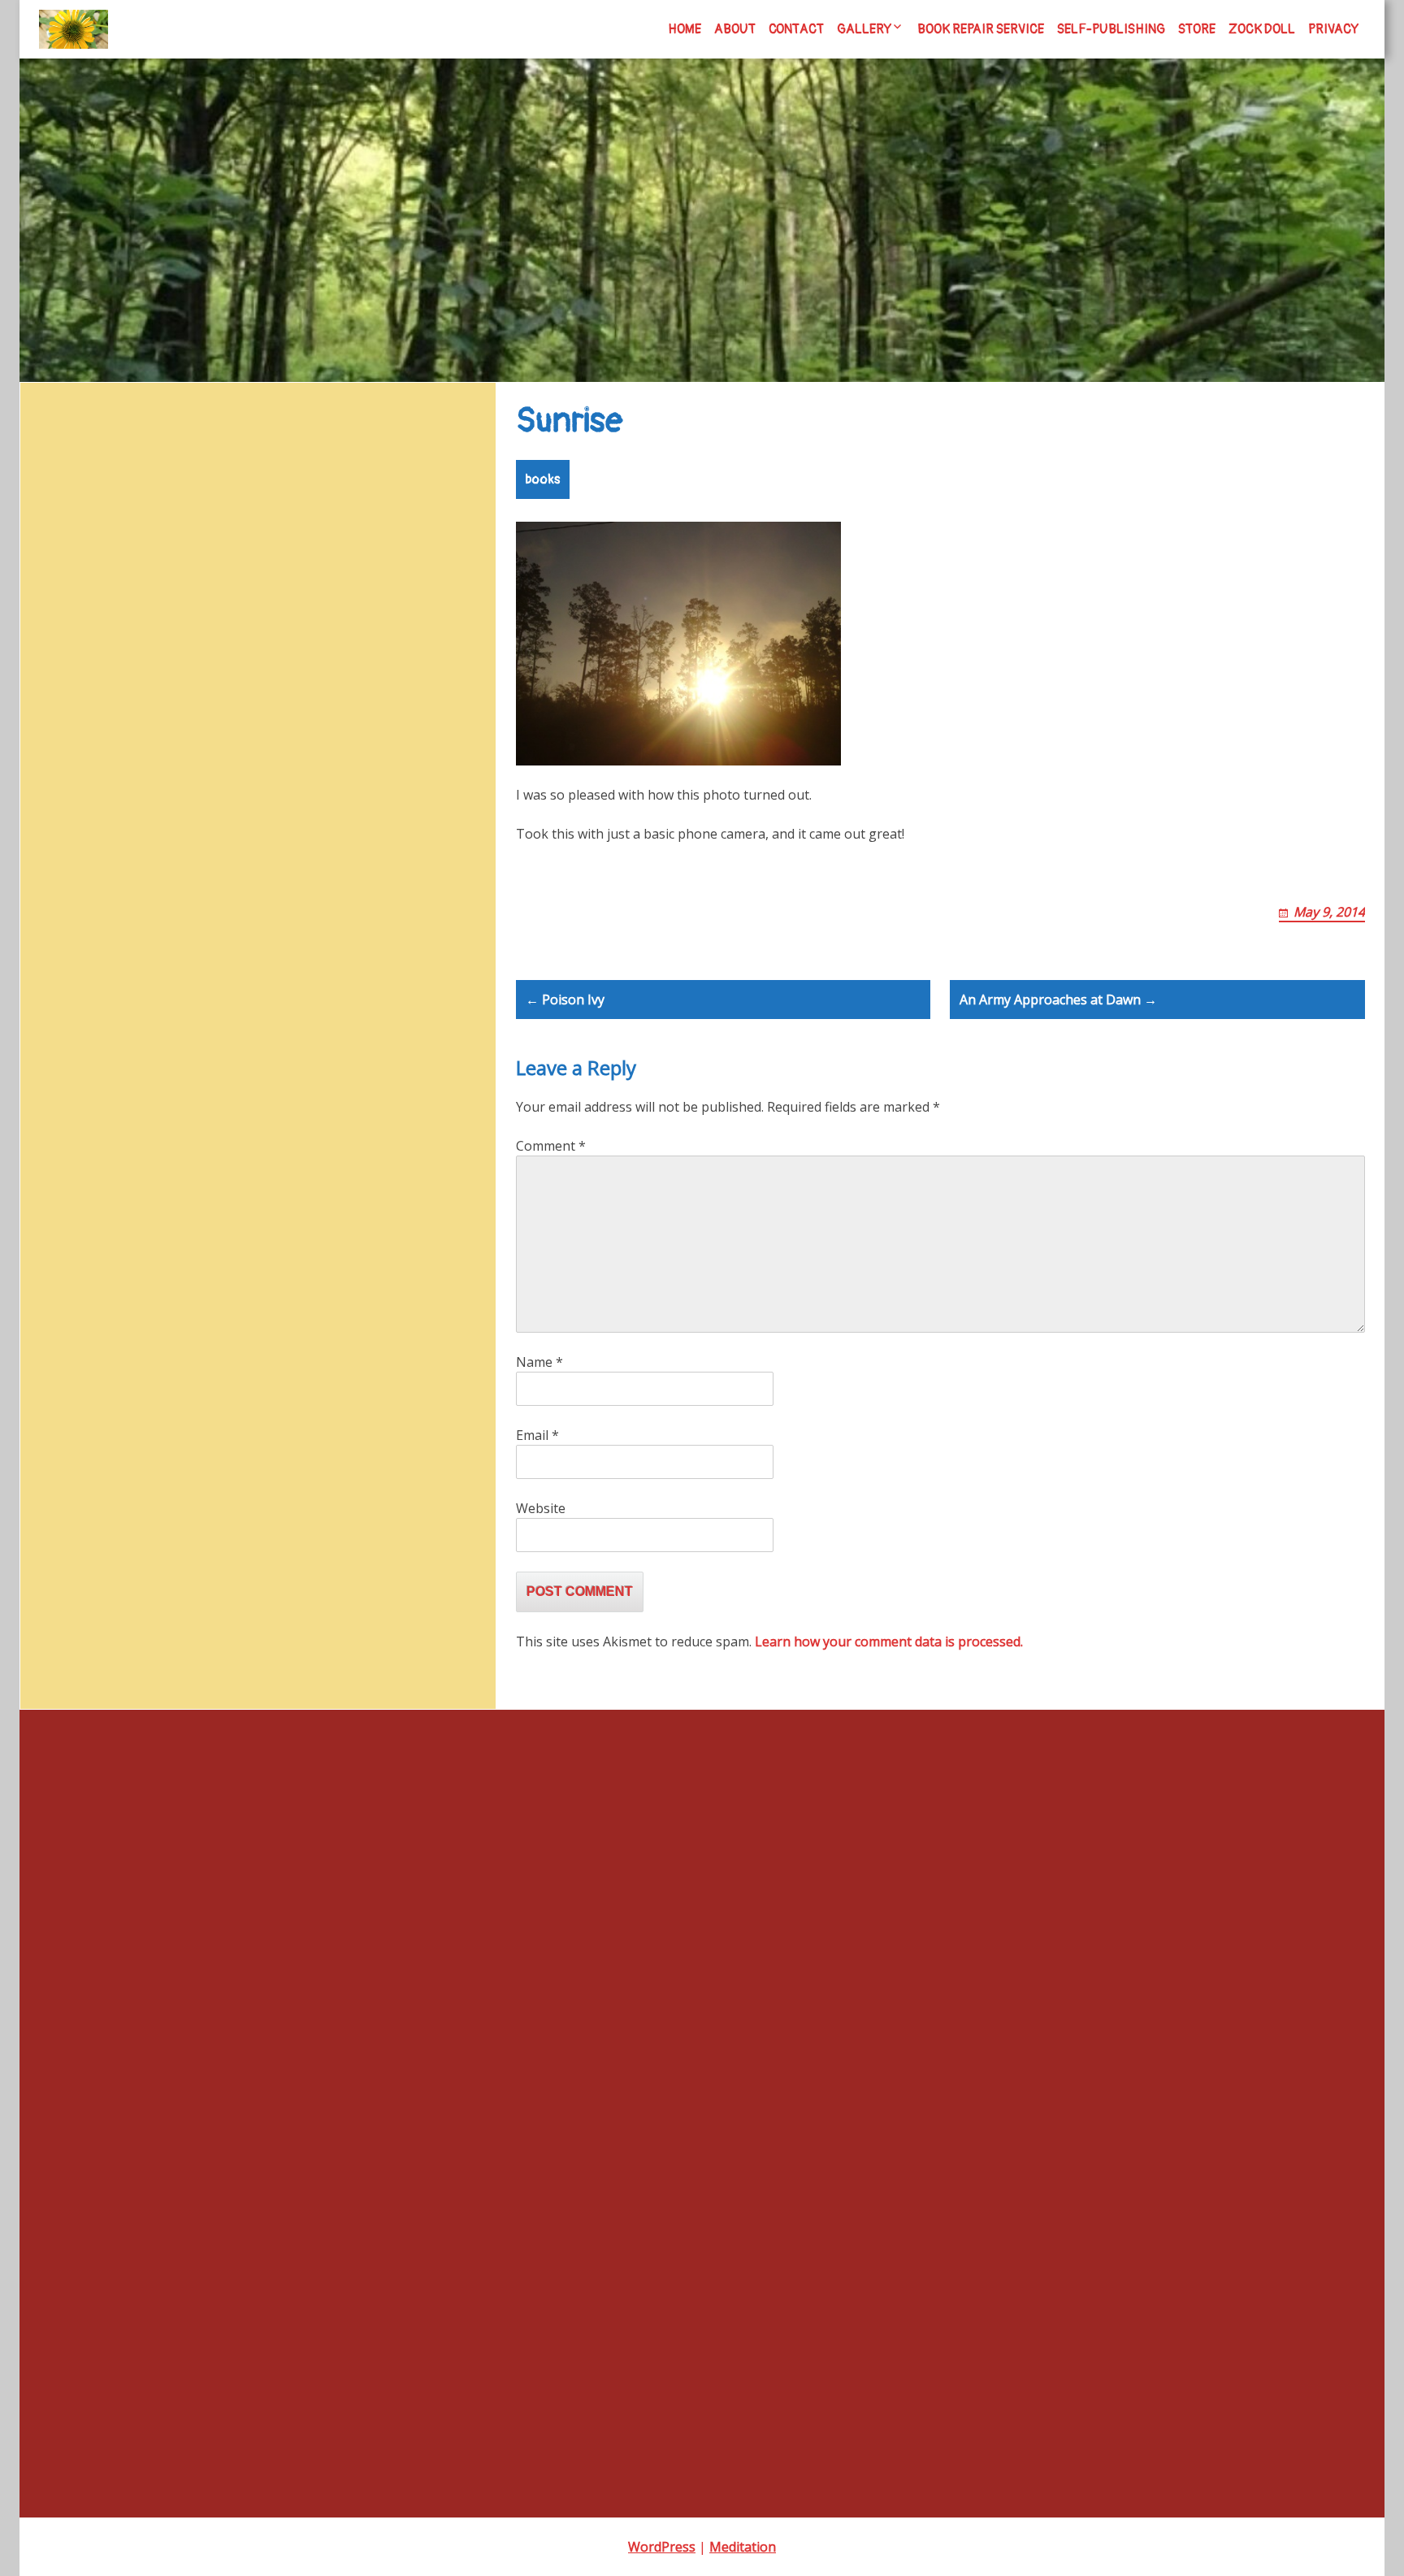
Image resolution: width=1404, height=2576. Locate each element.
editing (227, 713)
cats (80, 713)
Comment (551, 1146)
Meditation (743, 2547)
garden (436, 713)
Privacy (1333, 29)
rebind (167, 839)
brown (394, 670)
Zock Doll (1262, 29)
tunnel (55, 1646)
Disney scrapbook (89, 560)
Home (685, 29)
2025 (52, 1245)
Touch (59, 471)
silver (293, 839)
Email (537, 1435)
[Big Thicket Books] (74, 29)
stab (50, 1579)
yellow (278, 872)
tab (48, 1602)
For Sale (61, 1423)
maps (184, 801)
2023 (52, 1201)
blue (346, 670)
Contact (796, 29)
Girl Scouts (46, 761)
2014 (52, 1023)
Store (1197, 29)
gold (89, 761)
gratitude (132, 761)
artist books (197, 668)
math (226, 804)
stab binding (54, 874)
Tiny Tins (63, 1624)
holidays (430, 761)
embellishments (306, 711)
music (301, 802)
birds (270, 672)
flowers (390, 712)
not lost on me (81, 494)
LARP (88, 800)
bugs (439, 671)
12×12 (55, 1000)
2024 (52, 1223)
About (735, 29)
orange (404, 803)
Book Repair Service (981, 29)
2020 (52, 1134)
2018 (52, 1089)
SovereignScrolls (373, 837)
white (233, 874)
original (39, 839)
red (204, 837)
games (57, 1446)
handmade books (304, 756)
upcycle (190, 874)
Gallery (864, 29)
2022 (52, 1179)
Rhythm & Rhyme (89, 516)
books (543, 479)
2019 (52, 1111)
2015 (52, 1045)
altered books (53, 672)
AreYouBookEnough (92, 1290)
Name (539, 1362)
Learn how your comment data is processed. (889, 1641)
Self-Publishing (1111, 29)
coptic (127, 709)
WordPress (662, 2547)
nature (352, 801)
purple (119, 837)
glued (53, 1468)
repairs (249, 838)
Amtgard (115, 671)
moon (262, 804)
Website (541, 1508)
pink (76, 839)
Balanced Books (82, 1312)
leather (137, 804)
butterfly (42, 713)
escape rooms (77, 1401)
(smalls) (59, 978)
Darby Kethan (75, 1379)
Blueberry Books (86, 538)
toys (111, 872)
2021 (52, 1156)
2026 (52, 1267)
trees (149, 874)
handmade (67, 1491)
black (305, 671)
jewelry (39, 804)
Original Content (82, 1535)
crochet (184, 713)
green (180, 760)
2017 (52, 1067)
